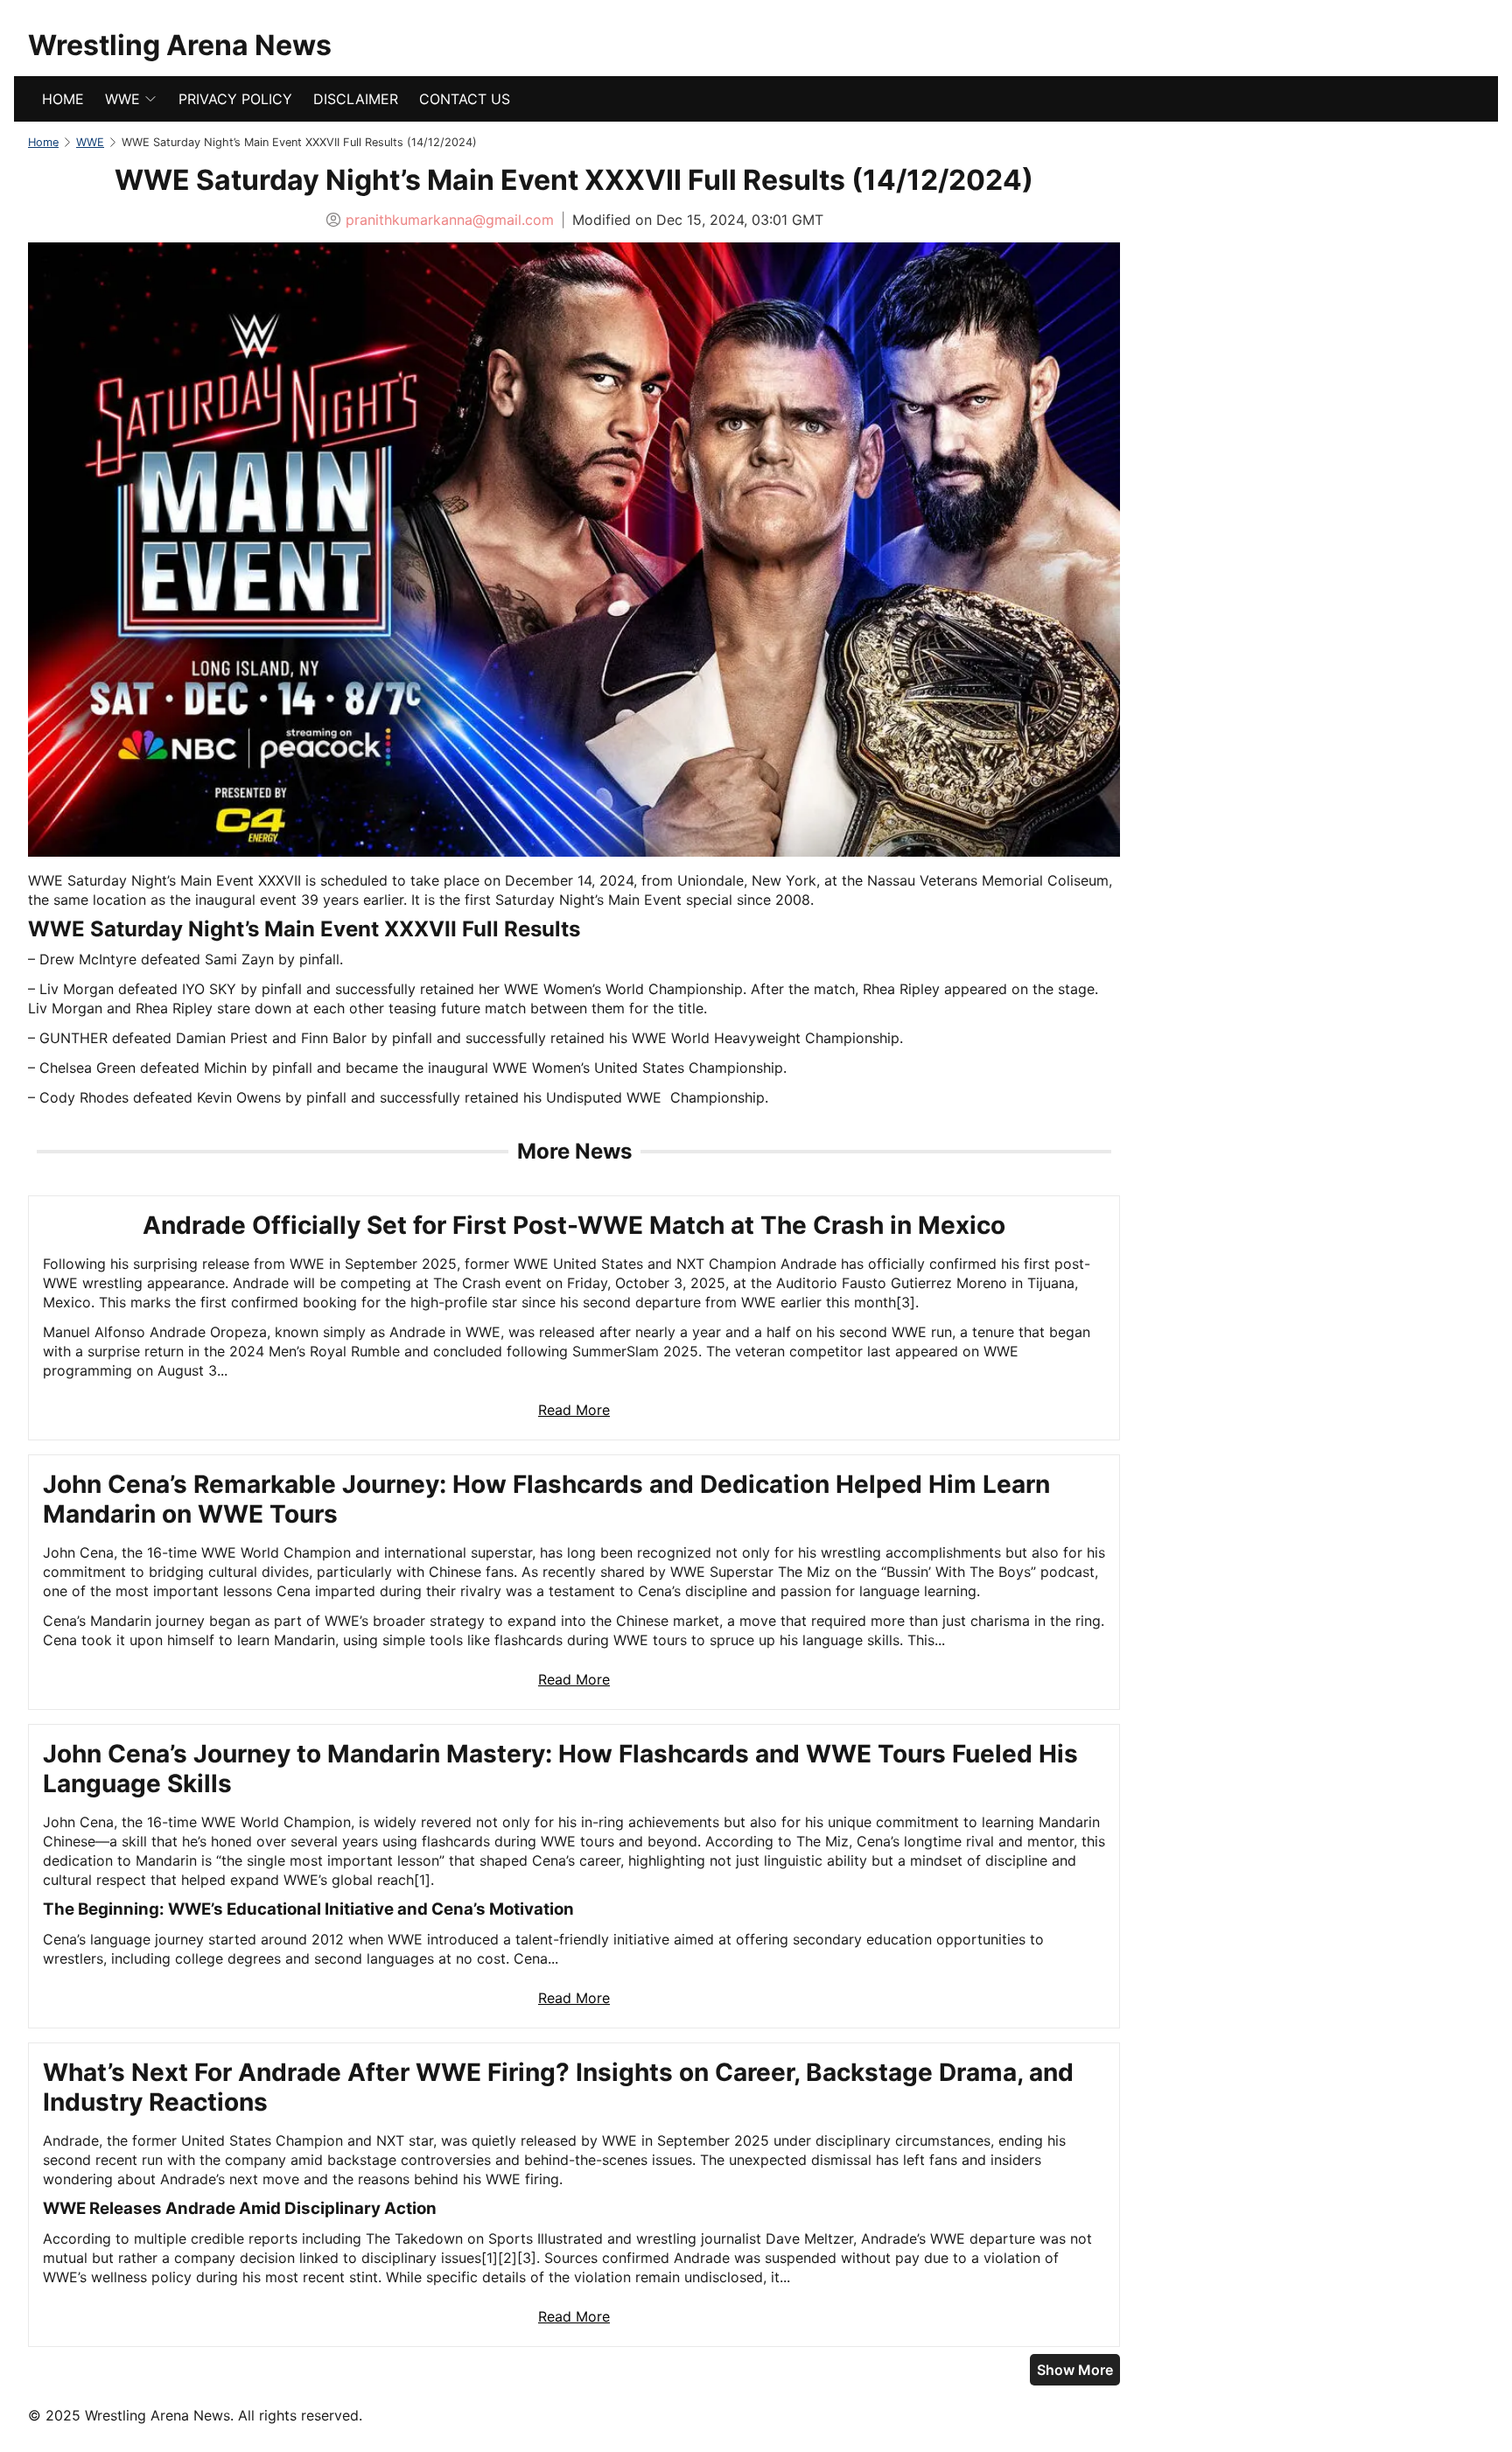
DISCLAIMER (356, 99)
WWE (122, 99)
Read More (574, 1410)
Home (43, 142)
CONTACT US (465, 99)
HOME (63, 99)
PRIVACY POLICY (235, 99)
